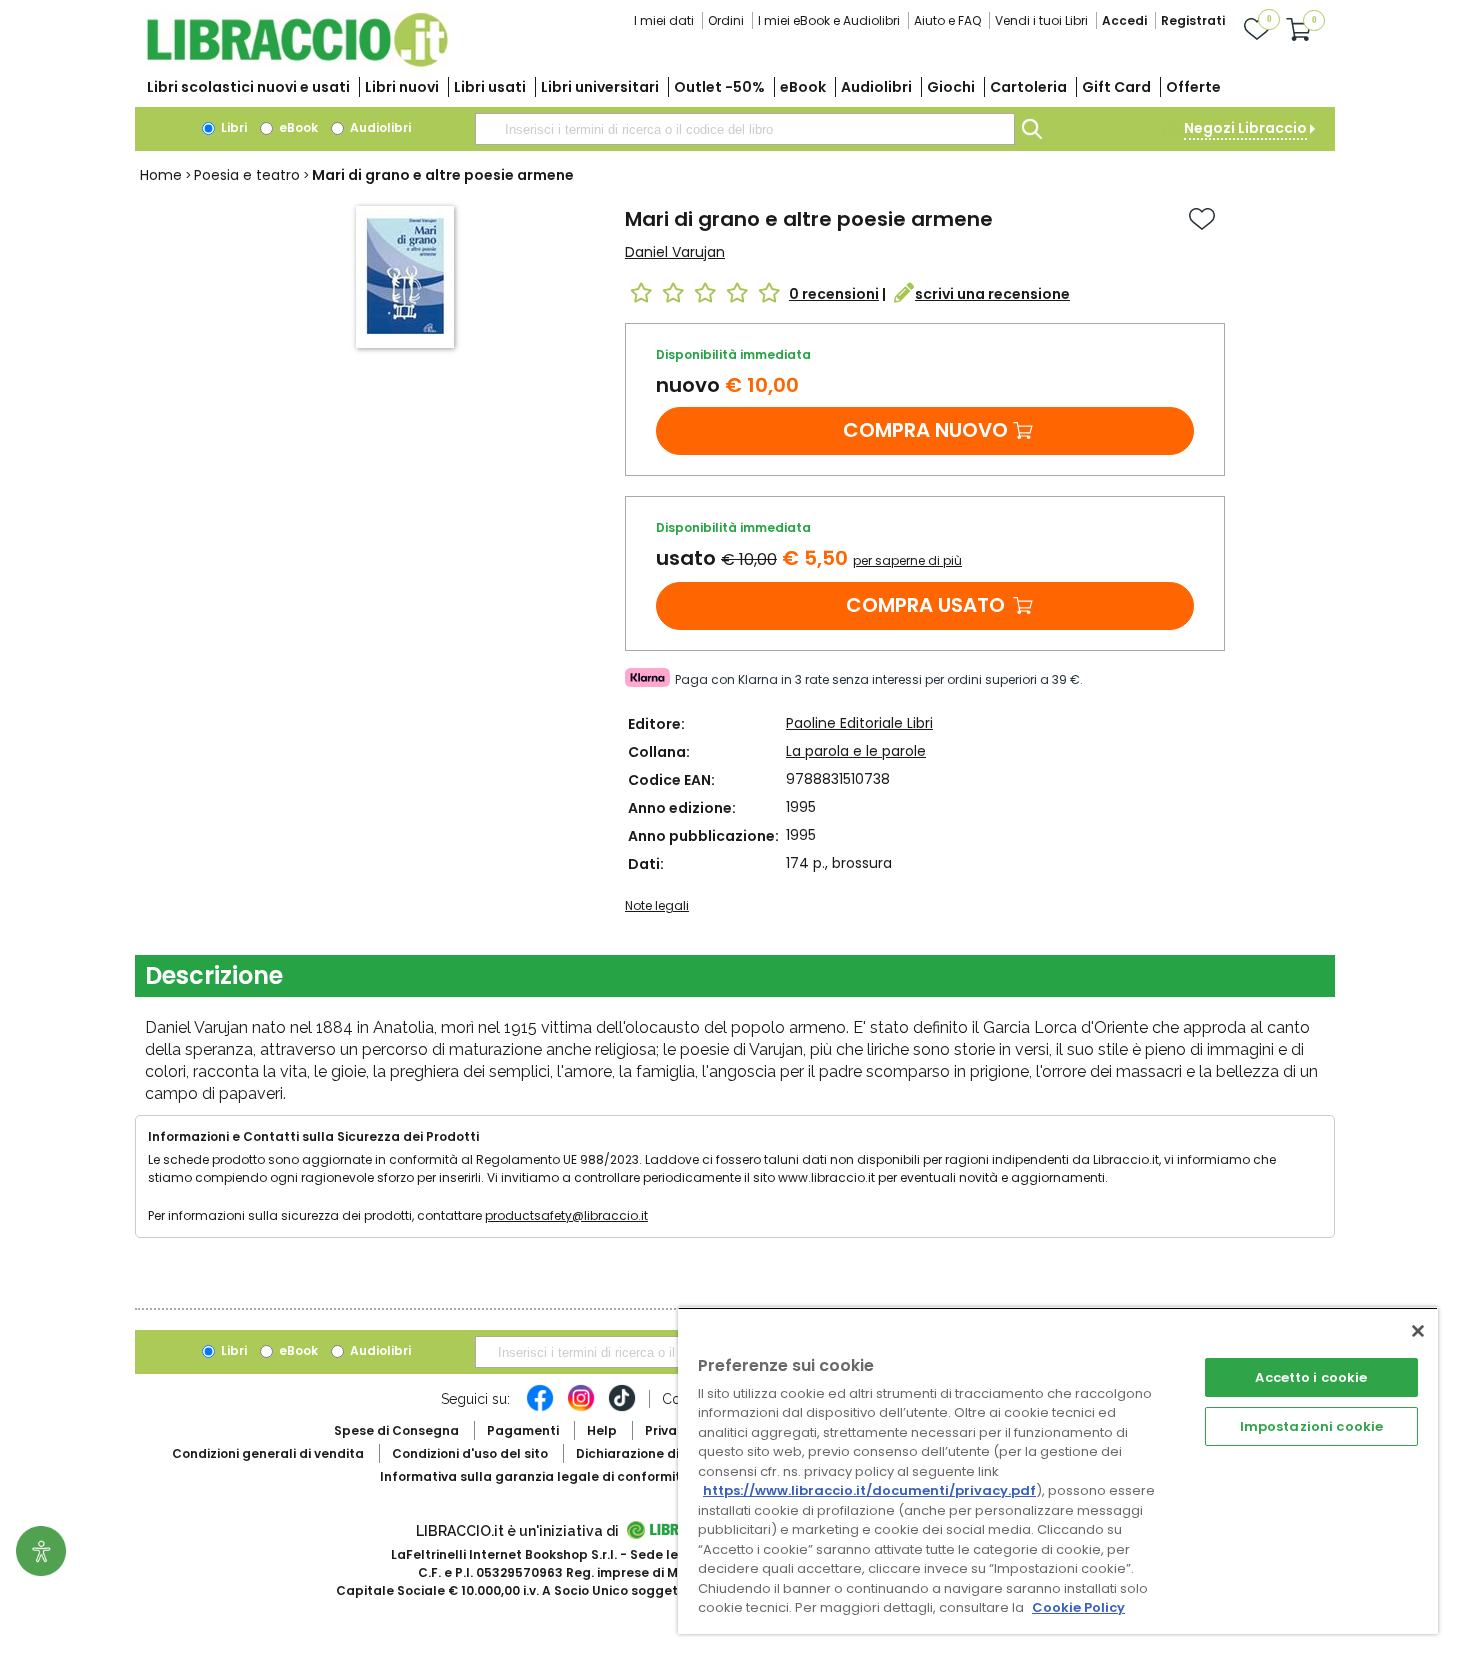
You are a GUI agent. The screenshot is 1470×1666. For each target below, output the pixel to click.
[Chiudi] (1418, 1331)
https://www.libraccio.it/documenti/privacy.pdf (869, 1490)
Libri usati (490, 87)
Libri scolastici (248, 87)
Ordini (726, 20)
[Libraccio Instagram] (581, 1408)
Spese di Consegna (396, 1430)
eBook (803, 87)
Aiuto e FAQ (947, 20)
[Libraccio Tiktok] (622, 1408)
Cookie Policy (1078, 1607)
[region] (1058, 1470)
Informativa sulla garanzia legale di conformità (535, 1476)
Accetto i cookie (1311, 1377)
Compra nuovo (925, 430)
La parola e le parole (856, 751)
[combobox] (745, 129)
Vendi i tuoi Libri (1041, 20)
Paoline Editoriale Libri (859, 723)
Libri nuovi (402, 87)
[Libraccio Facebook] (540, 1408)
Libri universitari (600, 87)
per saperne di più (907, 560)
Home (161, 175)
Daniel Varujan (675, 252)
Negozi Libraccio (1245, 128)
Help (602, 1430)
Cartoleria (1028, 87)
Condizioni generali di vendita (268, 1453)
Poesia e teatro (247, 175)
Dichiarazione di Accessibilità (671, 1453)
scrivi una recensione (992, 294)
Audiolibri (876, 87)
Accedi (1124, 20)
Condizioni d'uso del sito (470, 1453)
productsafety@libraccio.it (566, 1215)
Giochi (951, 87)
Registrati (1193, 20)
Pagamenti (523, 1430)
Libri (232, 127)
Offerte (1193, 87)
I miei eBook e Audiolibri (829, 20)
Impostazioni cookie (1311, 1426)
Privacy (668, 1430)
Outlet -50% (719, 87)
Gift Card (1116, 87)
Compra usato (925, 605)
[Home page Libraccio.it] (297, 62)
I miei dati (664, 20)
